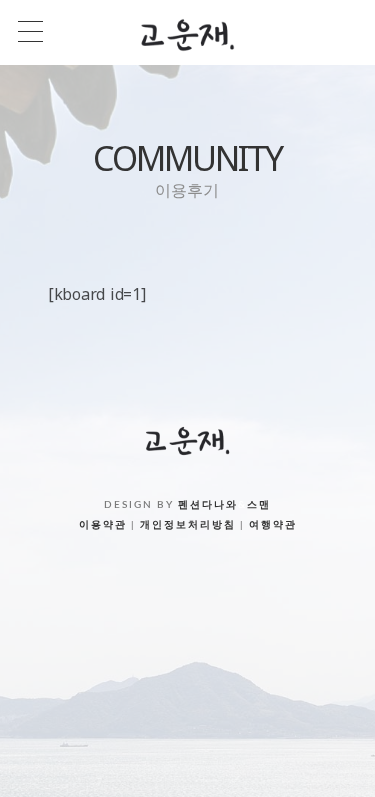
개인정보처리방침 (188, 525)
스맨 (259, 505)
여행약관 (273, 525)
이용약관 (103, 525)
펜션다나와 (208, 505)
